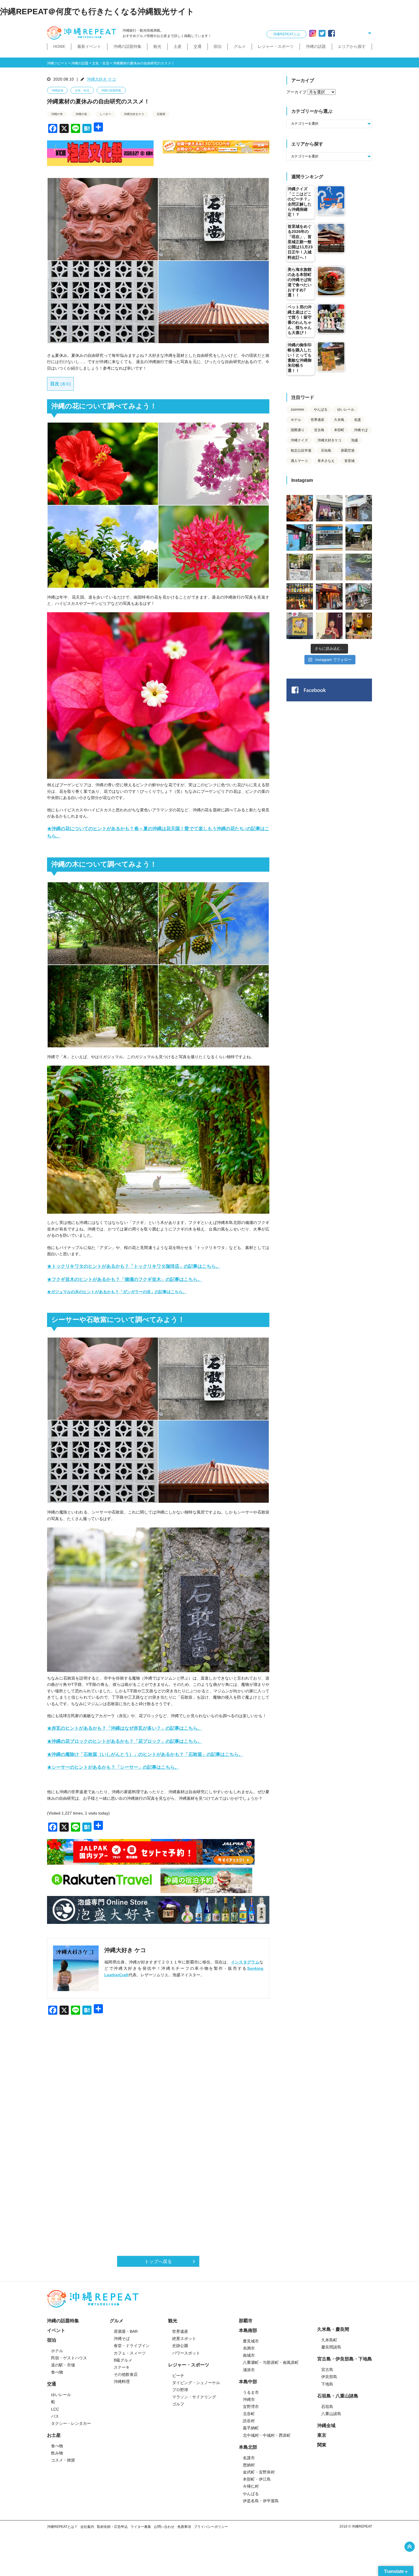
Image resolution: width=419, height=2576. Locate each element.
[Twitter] (322, 33)
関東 (322, 2445)
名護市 (249, 2458)
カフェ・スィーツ (130, 2353)
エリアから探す (352, 46)
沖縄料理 (122, 2382)
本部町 (339, 430)
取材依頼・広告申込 (112, 2527)
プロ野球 (180, 2390)
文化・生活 (82, 90)
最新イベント (89, 46)
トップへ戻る (158, 2261)
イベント (56, 2330)
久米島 (339, 420)
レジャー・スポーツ (276, 46)
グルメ (240, 46)
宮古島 (319, 430)
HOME (59, 46)
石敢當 (161, 114)
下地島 (327, 2384)
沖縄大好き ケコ (101, 79)
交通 (198, 46)
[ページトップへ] (410, 2547)
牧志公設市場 (301, 451)
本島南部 (248, 2330)
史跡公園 (180, 2346)
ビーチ (178, 2376)
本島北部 (248, 2447)
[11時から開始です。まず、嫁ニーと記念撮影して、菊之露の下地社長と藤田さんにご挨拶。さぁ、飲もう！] (300, 626)
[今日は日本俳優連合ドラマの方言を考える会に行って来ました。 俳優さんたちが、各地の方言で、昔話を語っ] (300, 567)
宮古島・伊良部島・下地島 (345, 2359)
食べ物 (57, 2372)
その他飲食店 (126, 2374)
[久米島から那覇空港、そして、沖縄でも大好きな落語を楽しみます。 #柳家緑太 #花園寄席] (300, 537)
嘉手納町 (251, 2428)
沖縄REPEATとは (287, 34)
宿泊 (217, 46)
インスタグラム (245, 1962)
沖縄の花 (81, 114)
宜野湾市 (251, 2407)
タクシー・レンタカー (71, 2423)
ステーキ (122, 2367)
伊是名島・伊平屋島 (261, 2501)
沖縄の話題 (316, 46)
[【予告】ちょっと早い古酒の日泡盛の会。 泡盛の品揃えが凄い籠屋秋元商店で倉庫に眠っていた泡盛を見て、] (329, 508)
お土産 (54, 2435)
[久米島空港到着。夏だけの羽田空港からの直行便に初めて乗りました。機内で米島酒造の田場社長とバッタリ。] (329, 537)
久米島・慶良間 (333, 2329)
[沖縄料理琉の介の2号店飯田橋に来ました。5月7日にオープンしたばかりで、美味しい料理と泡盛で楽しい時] (329, 596)
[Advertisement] (158, 2084)
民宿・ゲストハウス (69, 2358)
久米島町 (329, 2340)
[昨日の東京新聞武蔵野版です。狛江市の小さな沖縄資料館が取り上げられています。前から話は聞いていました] (329, 567)
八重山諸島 (331, 2414)
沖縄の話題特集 (127, 46)
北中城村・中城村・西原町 (267, 2435)
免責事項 (184, 2527)
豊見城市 (251, 2341)
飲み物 (57, 2453)
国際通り (298, 430)
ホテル (296, 420)
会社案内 (87, 2527)
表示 (66, 384)
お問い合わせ (164, 2527)
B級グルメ (123, 2360)
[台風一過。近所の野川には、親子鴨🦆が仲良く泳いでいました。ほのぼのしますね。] (359, 567)
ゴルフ (178, 2404)
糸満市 (249, 2348)
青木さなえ (326, 461)
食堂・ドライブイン (132, 2346)
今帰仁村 (251, 2486)
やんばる (321, 409)
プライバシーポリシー (211, 2527)
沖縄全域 (57, 90)
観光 (157, 46)
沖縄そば (361, 430)
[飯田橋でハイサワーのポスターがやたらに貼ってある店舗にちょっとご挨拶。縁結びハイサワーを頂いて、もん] (359, 596)
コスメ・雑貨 (63, 2460)
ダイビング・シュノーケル (196, 2383)
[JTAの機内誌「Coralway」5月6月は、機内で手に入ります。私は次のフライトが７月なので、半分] (300, 596)
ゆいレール (346, 409)
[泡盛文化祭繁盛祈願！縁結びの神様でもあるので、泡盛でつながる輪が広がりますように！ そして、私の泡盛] (359, 537)
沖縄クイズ (299, 440)
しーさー (105, 114)
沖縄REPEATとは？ (62, 2527)
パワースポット (186, 2353)
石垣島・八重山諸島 (338, 2396)
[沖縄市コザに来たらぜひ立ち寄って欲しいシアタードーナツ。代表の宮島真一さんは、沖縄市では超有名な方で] (359, 508)
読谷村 (249, 2421)
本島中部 (248, 2382)
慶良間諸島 (331, 2347)
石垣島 (326, 451)
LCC (55, 2409)
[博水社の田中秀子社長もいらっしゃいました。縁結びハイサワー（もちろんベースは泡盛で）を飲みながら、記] (359, 626)
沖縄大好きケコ (134, 114)
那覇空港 (348, 451)
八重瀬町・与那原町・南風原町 (271, 2362)
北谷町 (249, 2414)
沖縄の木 (57, 114)
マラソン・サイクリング (194, 2397)
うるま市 (251, 2392)
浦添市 (249, 2370)
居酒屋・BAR (126, 2331)
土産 (178, 46)
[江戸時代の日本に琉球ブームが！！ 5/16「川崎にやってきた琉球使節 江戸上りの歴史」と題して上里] (329, 626)
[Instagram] (313, 33)
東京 (322, 2435)
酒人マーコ (299, 461)
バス (55, 2416)
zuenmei (297, 409)
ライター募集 (141, 2527)
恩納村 (249, 2465)
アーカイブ (296, 92)
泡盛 (355, 440)
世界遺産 (318, 420)
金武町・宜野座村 (259, 2472)
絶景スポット (184, 2339)
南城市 (249, 2355)
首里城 (349, 461)
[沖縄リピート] (83, 33)
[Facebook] (331, 33)
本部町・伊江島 (257, 2479)
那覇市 (246, 2321)
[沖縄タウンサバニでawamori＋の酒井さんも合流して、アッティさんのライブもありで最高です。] (300, 508)
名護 (357, 420)
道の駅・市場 (63, 2365)
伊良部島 (329, 2377)
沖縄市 (249, 2399)
